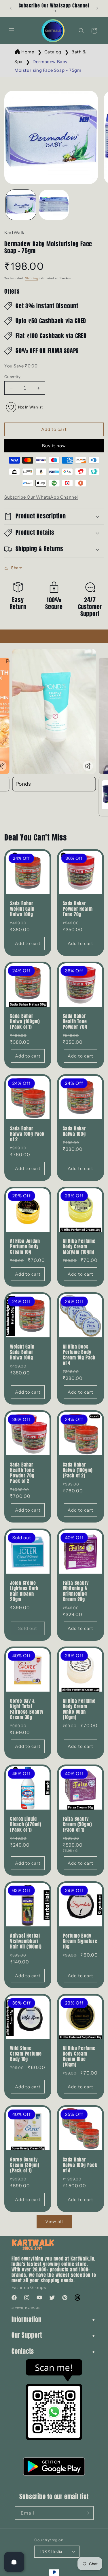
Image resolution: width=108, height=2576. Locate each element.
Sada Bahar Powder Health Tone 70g (78, 909)
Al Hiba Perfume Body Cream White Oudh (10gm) (79, 1709)
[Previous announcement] (11, 8)
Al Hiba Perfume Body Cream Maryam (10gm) (79, 1247)
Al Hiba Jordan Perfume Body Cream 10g (25, 1247)
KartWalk (33, 2308)
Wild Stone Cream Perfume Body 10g (26, 2054)
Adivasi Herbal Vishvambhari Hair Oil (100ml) (26, 1941)
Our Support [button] (27, 2335)
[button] (12, 31)
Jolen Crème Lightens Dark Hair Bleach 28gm (24, 1591)
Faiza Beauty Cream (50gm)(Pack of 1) (77, 1824)
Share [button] (17, 568)
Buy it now (54, 446)
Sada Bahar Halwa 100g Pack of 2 (27, 1134)
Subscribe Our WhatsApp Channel (41, 497)
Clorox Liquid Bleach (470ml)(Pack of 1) (26, 1824)
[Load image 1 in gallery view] (21, 205)
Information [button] (26, 2320)
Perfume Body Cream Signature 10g (80, 1941)
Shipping (32, 278)
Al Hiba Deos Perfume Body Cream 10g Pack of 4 (79, 1355)
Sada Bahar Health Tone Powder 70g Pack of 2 (22, 1473)
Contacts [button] (23, 2351)
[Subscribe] (87, 2513)
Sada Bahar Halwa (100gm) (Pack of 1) (25, 1021)
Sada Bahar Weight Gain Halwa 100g (22, 909)
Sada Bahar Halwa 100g (74, 1131)
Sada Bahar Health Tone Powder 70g (75, 1021)
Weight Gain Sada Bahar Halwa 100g (22, 1352)
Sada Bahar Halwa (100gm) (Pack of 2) (78, 1470)
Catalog (53, 52)
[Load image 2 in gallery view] (54, 205)
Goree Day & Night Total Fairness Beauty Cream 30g (27, 1709)
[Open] (14, 2562)
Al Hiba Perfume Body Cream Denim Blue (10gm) (79, 2057)
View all (54, 2221)
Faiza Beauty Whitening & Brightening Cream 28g (76, 1591)
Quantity (12, 377)
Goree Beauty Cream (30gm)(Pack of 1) (25, 2165)
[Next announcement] (97, 8)
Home (28, 52)
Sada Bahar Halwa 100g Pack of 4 (80, 2165)
